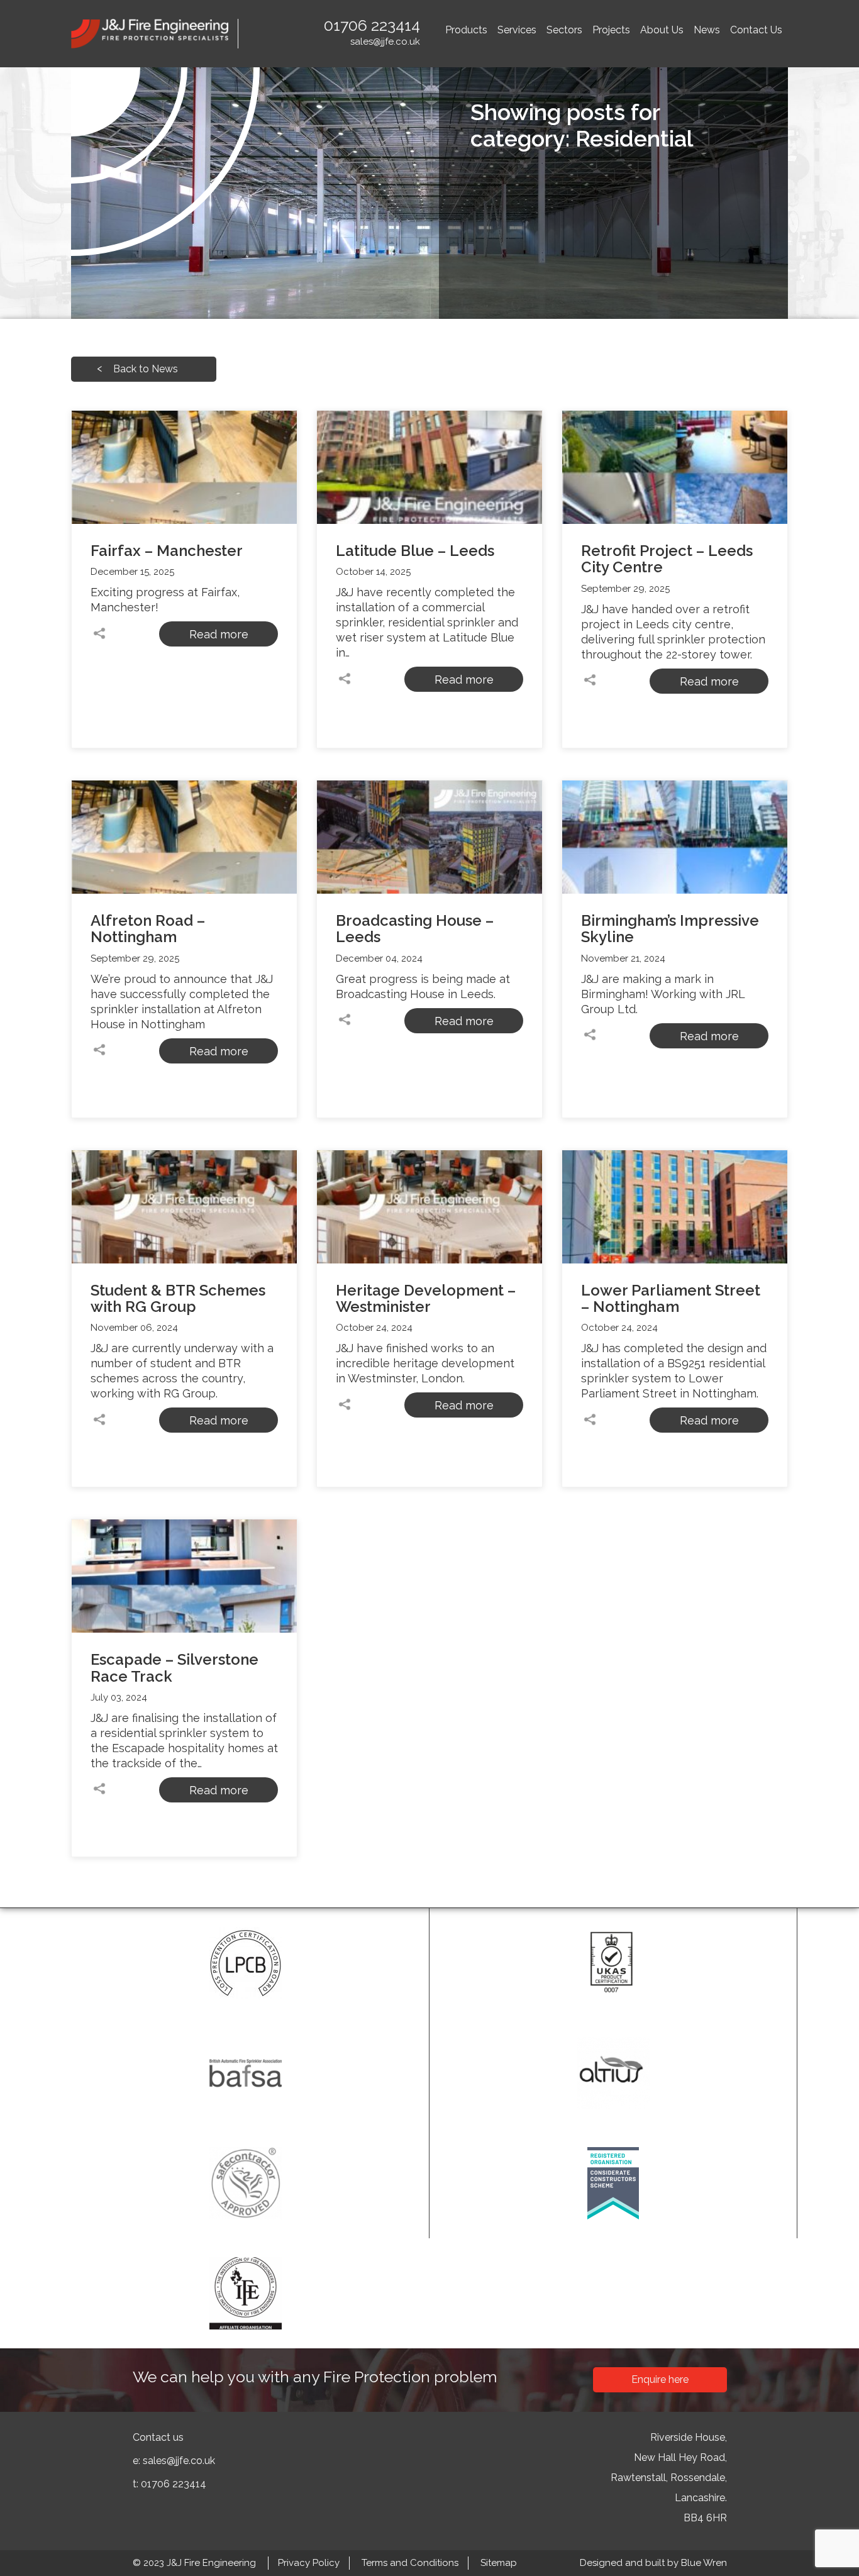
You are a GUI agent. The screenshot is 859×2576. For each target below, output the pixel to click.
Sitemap (499, 2563)
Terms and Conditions (410, 2563)
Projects (611, 30)
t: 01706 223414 (169, 2484)
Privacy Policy (309, 2563)
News (707, 30)
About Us (662, 30)
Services (517, 30)
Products (466, 30)
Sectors (564, 30)
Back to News (146, 369)
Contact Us (756, 30)
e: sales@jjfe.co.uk (174, 2461)
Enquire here (660, 2379)
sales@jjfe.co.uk (385, 42)
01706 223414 (372, 25)
